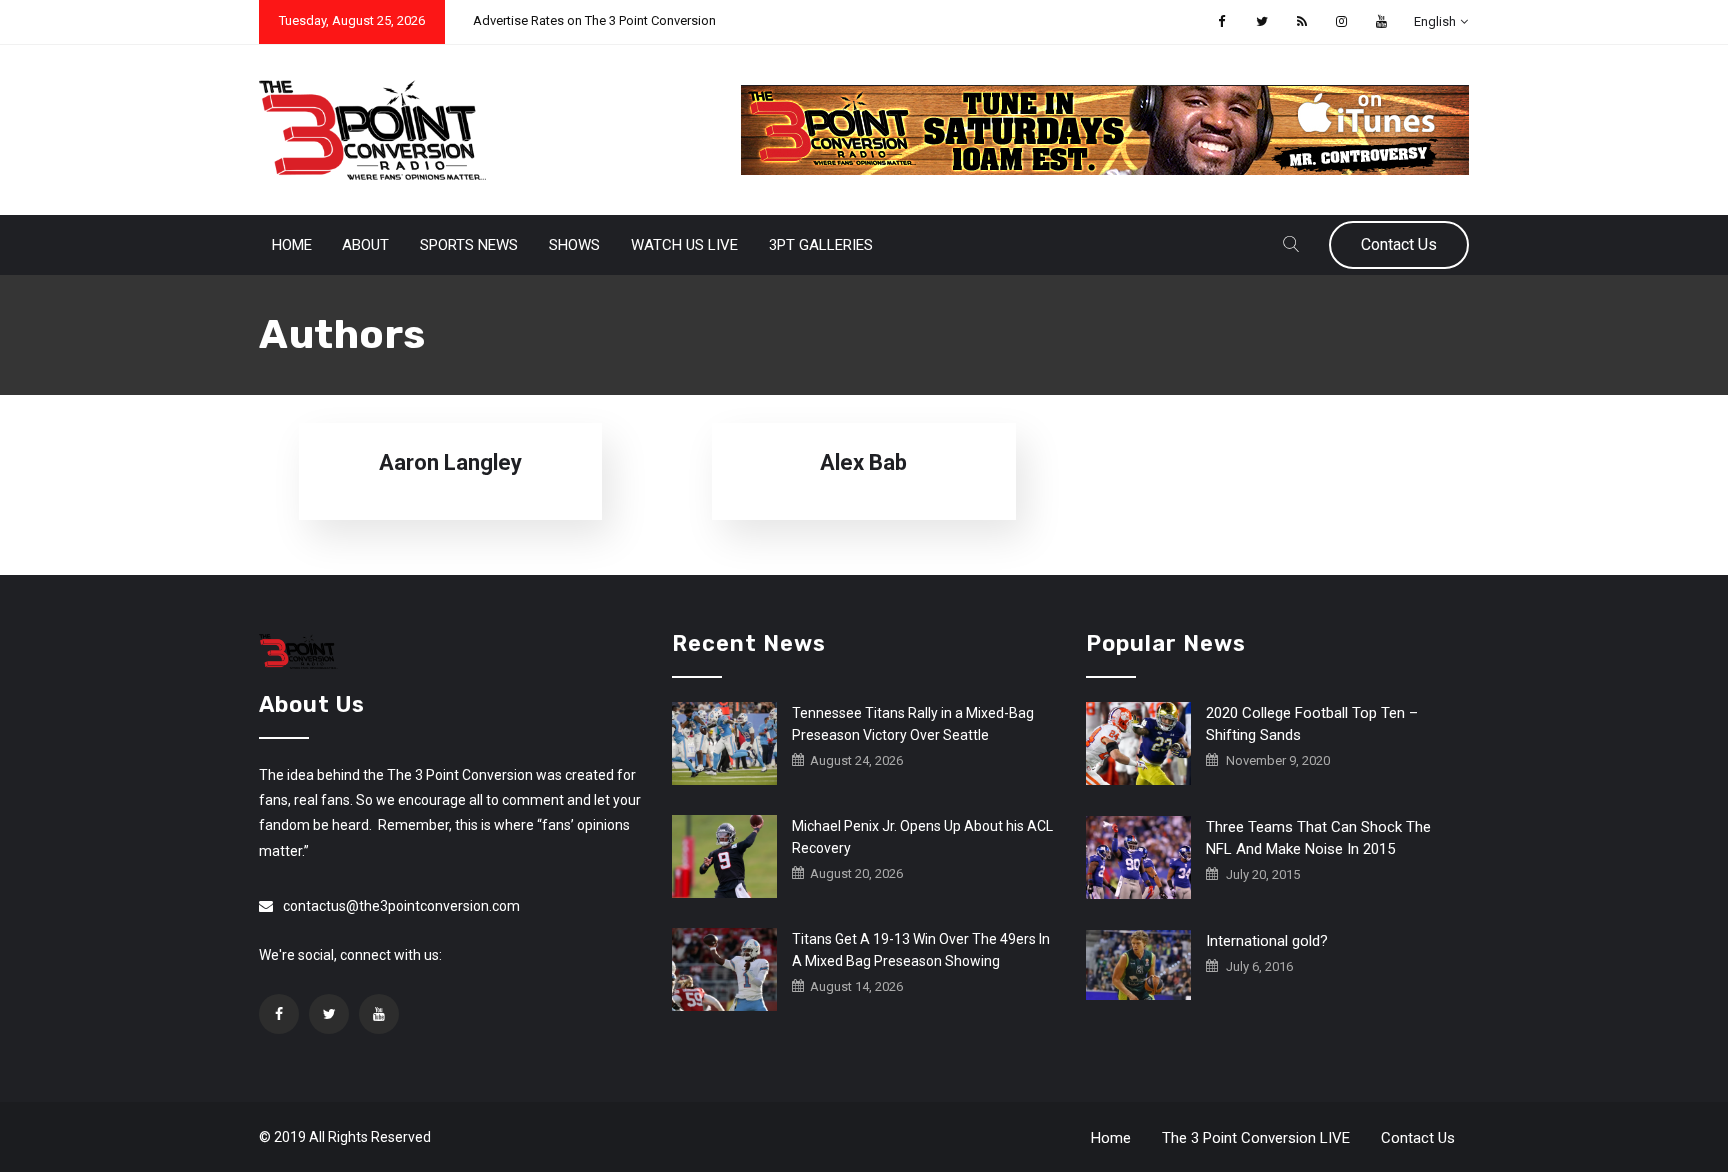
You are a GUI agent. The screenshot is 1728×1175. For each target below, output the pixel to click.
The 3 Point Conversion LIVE (1256, 1138)
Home (292, 245)
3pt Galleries (821, 245)
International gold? (1267, 941)
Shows (574, 245)
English (1435, 21)
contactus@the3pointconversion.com (401, 906)
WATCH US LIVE (684, 245)
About (365, 245)
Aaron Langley (450, 462)
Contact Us (1399, 244)
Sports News (469, 245)
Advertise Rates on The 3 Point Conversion (594, 20)
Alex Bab (863, 462)
